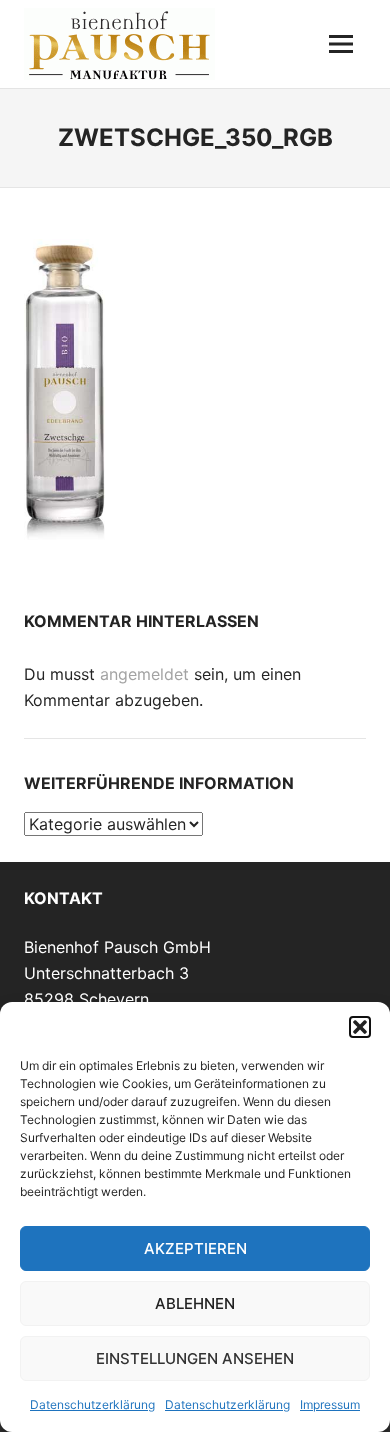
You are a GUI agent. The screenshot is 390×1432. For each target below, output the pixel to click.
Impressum (330, 1404)
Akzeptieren (195, 1248)
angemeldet (144, 674)
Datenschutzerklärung (92, 1404)
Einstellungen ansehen (195, 1358)
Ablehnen (195, 1303)
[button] (360, 1027)
